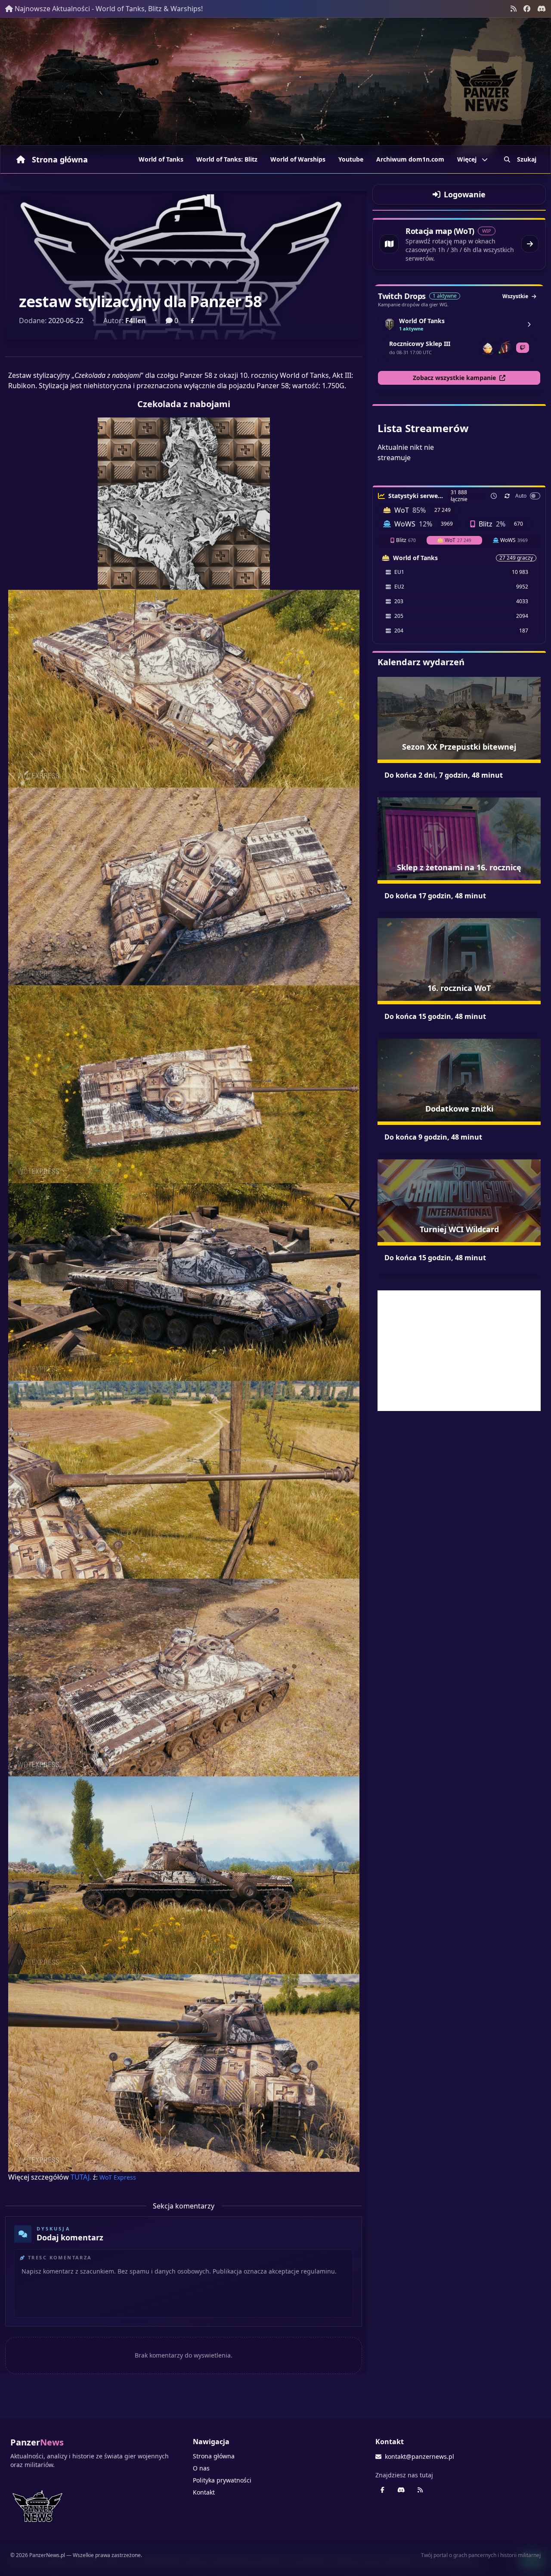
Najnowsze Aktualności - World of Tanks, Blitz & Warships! (109, 9)
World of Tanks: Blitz (227, 159)
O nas (201, 2468)
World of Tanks (161, 159)
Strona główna (60, 159)
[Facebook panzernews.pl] (527, 9)
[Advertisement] (459, 1351)
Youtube (351, 159)
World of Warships (298, 159)
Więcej (467, 159)
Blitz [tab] (406, 540)
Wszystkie (515, 296)
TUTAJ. (81, 2177)
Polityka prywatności (222, 2480)
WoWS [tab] (514, 540)
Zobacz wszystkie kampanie (454, 378)
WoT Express (118, 2177)
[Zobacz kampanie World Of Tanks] (529, 324)
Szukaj (527, 159)
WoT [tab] (458, 540)
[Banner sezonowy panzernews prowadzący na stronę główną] (275, 87)
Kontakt (204, 2492)
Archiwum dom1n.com (410, 159)
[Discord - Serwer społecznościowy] (542, 9)
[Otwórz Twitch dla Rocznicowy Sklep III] (523, 348)
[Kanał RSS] (514, 9)
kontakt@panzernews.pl (419, 2456)
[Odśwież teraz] (507, 496)
